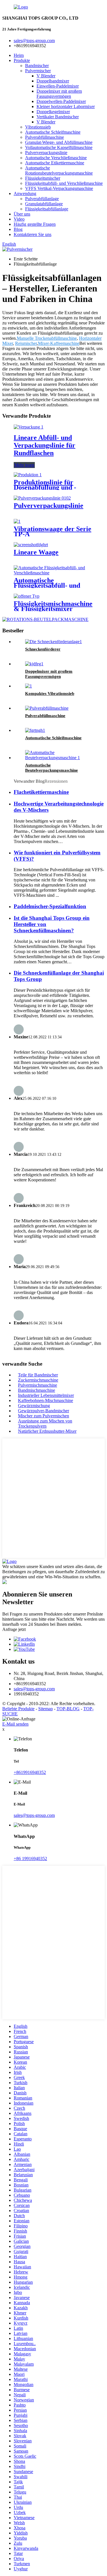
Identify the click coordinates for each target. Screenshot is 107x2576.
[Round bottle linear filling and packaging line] (29, 427)
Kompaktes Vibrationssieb (50, 693)
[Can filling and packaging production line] (28, 475)
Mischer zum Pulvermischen (44, 1416)
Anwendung (25, 193)
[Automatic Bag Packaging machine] (59, 758)
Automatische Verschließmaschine (56, 158)
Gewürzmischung (34, 1406)
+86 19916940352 (30, 1859)
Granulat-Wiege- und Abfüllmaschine (59, 142)
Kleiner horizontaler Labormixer (66, 106)
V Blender (46, 76)
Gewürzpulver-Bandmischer (44, 1411)
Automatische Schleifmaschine (53, 132)
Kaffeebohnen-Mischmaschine (46, 1400)
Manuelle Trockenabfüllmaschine (47, 338)
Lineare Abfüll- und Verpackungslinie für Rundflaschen (45, 445)
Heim (19, 55)
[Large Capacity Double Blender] (34, 664)
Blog (18, 229)
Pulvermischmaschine (38, 1385)
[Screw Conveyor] (53, 642)
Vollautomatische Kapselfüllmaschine (59, 147)
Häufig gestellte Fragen (35, 224)
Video (19, 219)
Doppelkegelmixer (53, 112)
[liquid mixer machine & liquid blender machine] (27, 596)
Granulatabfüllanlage (44, 204)
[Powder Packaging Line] (42, 498)
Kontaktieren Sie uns (33, 234)
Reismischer (26, 343)
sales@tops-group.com (34, 1689)
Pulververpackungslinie (46, 153)
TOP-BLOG (68, 1709)
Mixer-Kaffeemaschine (59, 343)
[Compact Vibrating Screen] (29, 686)
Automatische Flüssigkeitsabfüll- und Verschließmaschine (47, 585)
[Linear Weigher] (31, 545)
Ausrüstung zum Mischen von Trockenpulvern (45, 1423)
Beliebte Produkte (18, 1709)
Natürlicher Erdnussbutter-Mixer (47, 1431)
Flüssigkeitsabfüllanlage (47, 209)
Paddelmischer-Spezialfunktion (50, 906)
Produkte (22, 60)
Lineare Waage (36, 552)
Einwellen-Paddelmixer (58, 86)
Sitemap (46, 1709)
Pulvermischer (38, 71)
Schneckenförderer (43, 649)
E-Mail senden (15, 1724)
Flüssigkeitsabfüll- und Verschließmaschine (64, 183)
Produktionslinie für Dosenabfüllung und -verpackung (45, 487)
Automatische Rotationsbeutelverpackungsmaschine (59, 170)
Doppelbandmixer (53, 81)
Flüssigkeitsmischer (43, 178)
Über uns (22, 214)
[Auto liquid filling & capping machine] (53, 573)
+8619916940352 (30, 1772)
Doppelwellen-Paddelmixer (61, 101)
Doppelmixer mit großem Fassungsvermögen (59, 94)
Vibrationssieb (38, 127)
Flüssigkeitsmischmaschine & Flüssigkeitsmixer (53, 606)
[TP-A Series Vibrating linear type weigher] (17, 521)
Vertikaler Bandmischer (58, 117)
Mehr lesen (24, 465)
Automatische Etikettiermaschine (55, 163)
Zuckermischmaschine (38, 1380)
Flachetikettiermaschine (41, 792)
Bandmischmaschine (37, 1390)
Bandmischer (37, 66)
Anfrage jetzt (14, 1629)
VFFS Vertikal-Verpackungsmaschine (59, 188)
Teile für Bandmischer (38, 1375)
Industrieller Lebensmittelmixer (46, 1395)
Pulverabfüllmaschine (45, 137)
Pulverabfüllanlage (42, 199)
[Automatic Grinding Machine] (35, 730)
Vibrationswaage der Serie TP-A (53, 531)
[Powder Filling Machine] (47, 708)
